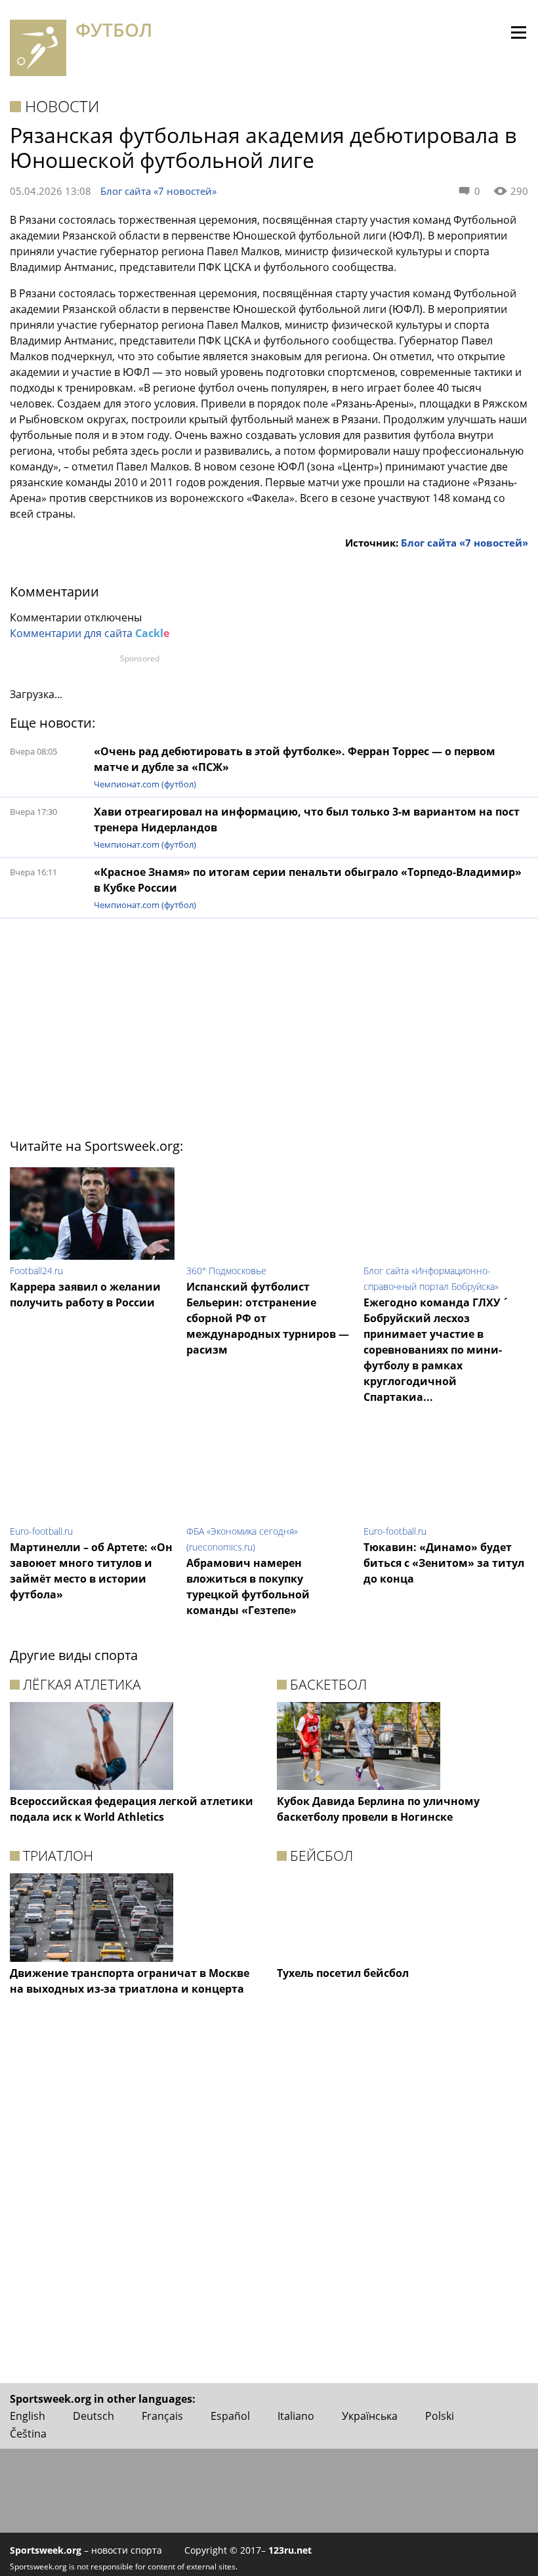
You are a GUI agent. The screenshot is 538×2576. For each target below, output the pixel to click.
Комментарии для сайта (90, 633)
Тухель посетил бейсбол (343, 1973)
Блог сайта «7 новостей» (158, 191)
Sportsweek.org (46, 2550)
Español (230, 2416)
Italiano (296, 2416)
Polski (440, 2416)
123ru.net (290, 2550)
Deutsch (93, 2416)
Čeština (28, 2434)
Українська (370, 2416)
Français (162, 2416)
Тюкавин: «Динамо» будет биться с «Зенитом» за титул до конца (444, 1563)
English (28, 2416)
